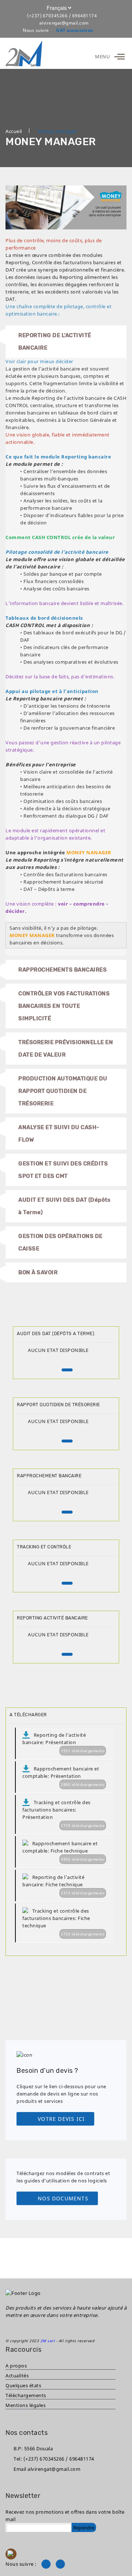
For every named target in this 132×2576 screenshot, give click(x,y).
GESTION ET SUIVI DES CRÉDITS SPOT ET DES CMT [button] (63, 1170)
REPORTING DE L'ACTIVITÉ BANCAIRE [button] (55, 342)
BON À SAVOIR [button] (38, 1272)
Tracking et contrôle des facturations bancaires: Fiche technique (63, 1922)
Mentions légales (25, 2405)
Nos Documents (63, 2198)
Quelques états (23, 2385)
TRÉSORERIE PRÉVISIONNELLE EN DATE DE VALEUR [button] (66, 1049)
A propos (16, 2366)
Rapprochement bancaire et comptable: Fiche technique (63, 1851)
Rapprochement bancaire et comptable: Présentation (63, 1776)
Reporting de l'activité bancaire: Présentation (63, 1742)
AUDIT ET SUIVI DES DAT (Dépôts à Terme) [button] (64, 1206)
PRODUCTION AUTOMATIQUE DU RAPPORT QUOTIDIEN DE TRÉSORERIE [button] (63, 1091)
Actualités (17, 2376)
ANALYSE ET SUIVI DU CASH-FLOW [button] (59, 1134)
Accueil (14, 131)
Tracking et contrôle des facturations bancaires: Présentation (63, 1814)
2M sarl (48, 2341)
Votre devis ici (61, 2119)
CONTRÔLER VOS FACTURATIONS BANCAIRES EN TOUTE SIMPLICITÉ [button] (64, 1006)
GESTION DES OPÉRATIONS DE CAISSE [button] (60, 1242)
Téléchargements (26, 2395)
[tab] (66, 641)
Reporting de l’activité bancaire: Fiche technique (63, 1885)
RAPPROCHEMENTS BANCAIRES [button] (63, 970)
